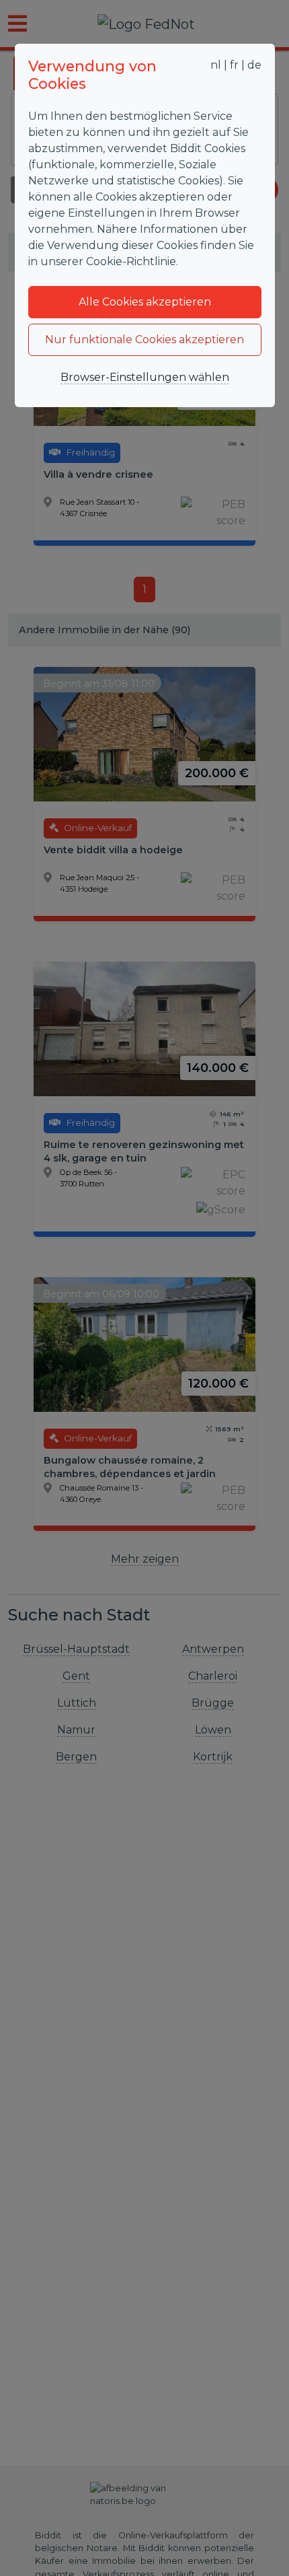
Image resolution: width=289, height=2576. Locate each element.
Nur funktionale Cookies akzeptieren (144, 339)
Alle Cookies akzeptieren (145, 302)
